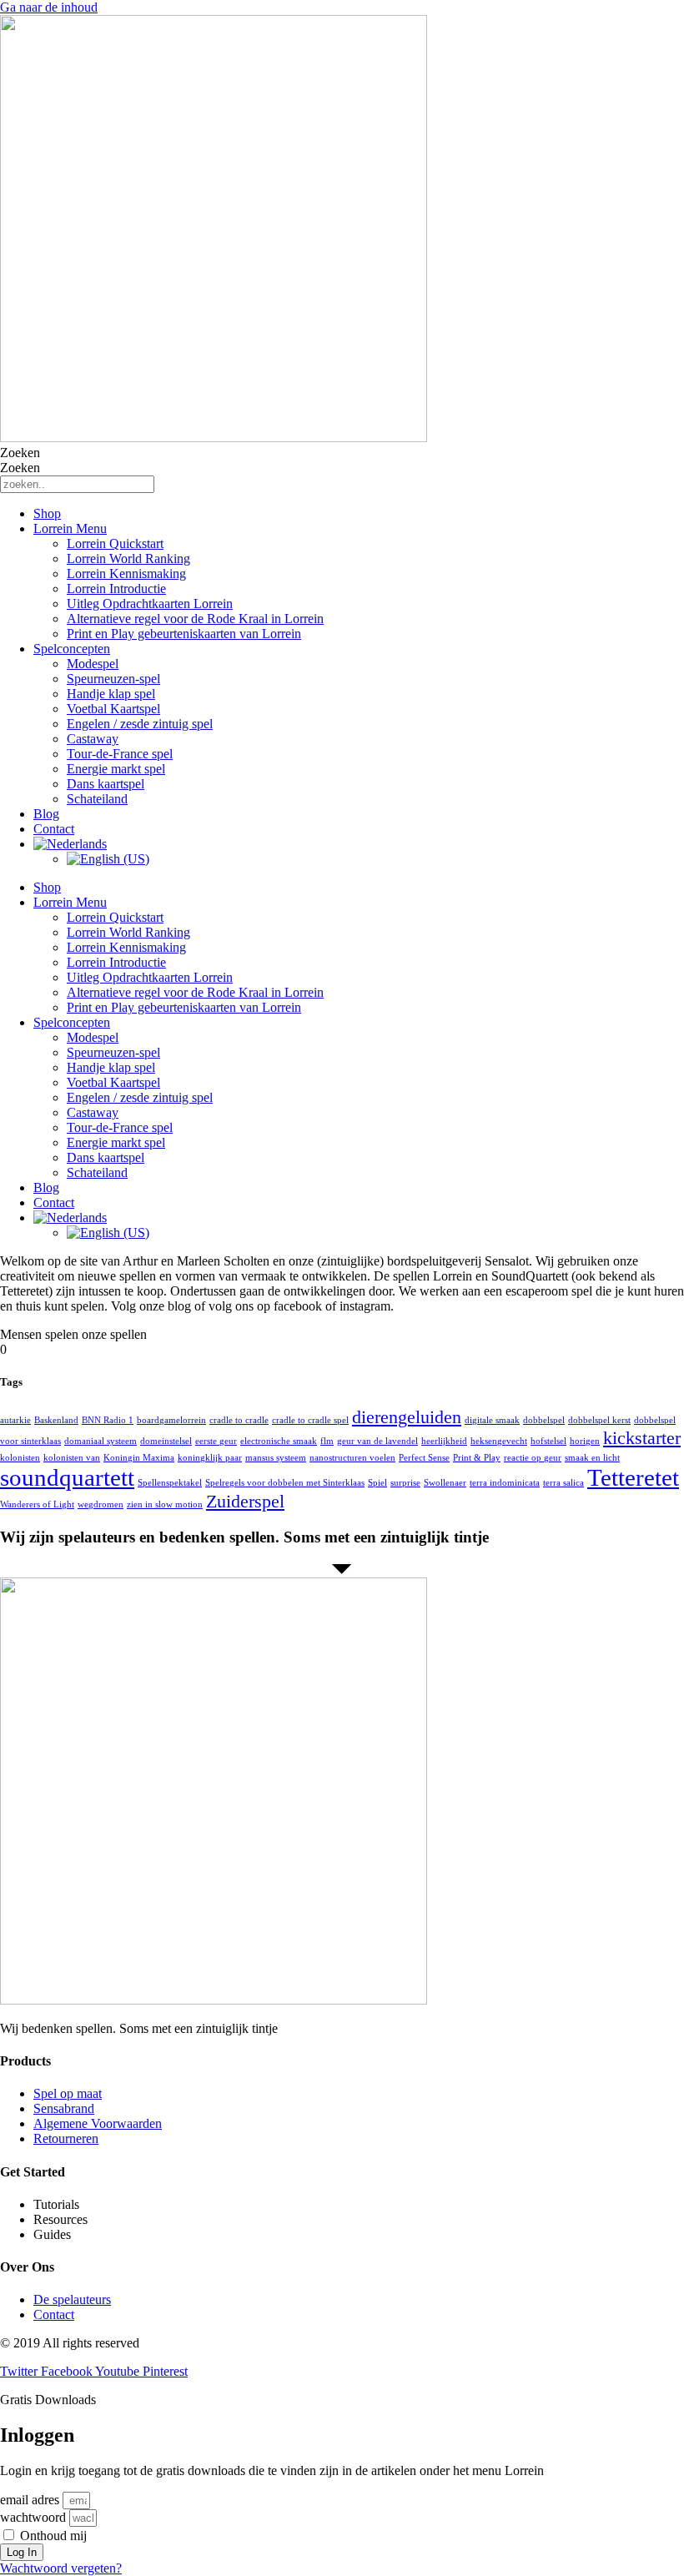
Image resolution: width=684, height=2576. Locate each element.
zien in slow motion (165, 1504)
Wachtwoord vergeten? (61, 2568)
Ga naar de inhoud (49, 7)
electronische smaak (279, 1441)
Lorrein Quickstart (115, 543)
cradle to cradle (239, 1420)
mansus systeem (276, 1458)
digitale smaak (492, 1420)
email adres (30, 2500)
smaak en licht (592, 1458)
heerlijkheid (444, 1441)
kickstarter (642, 1438)
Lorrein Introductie (116, 589)
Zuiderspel (245, 1502)
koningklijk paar (210, 1458)
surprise (405, 1483)
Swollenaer (445, 1483)
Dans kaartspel (106, 784)
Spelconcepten (72, 649)
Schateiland (97, 799)
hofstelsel (548, 1441)
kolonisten (20, 1458)
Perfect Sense (424, 1458)
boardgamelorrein (171, 1420)
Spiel (377, 1483)
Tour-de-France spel (120, 754)
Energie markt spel (116, 769)
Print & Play (477, 1458)
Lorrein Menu (70, 528)
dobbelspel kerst (599, 1420)
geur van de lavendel (377, 1441)
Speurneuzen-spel (113, 679)
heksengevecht (499, 1441)
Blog (46, 814)
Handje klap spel (111, 694)
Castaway (93, 739)
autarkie (15, 1420)
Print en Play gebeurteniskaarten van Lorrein (184, 634)
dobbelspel (544, 1420)
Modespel (93, 664)
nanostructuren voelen (352, 1458)
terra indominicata (505, 1483)
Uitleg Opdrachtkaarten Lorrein (150, 604)
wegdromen (101, 1504)
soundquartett (67, 1477)
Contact (54, 829)
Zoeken (20, 453)
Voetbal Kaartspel (113, 709)
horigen (585, 1441)
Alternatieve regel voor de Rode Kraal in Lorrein (195, 619)
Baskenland (56, 1420)
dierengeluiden (407, 1417)
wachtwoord (33, 2517)
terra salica (563, 1483)
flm (327, 1441)
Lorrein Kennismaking (126, 574)
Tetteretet (633, 1477)
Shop (47, 513)
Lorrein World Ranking (128, 558)
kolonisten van (72, 1458)
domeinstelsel (166, 1441)
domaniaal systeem (101, 1441)
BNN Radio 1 (108, 1420)
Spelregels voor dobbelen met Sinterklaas (285, 1483)
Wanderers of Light (37, 1504)
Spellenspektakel (170, 1483)
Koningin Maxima (139, 1458)
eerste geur (216, 1441)
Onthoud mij (52, 2536)
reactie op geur (533, 1458)
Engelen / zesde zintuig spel (140, 724)
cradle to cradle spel (310, 1420)
